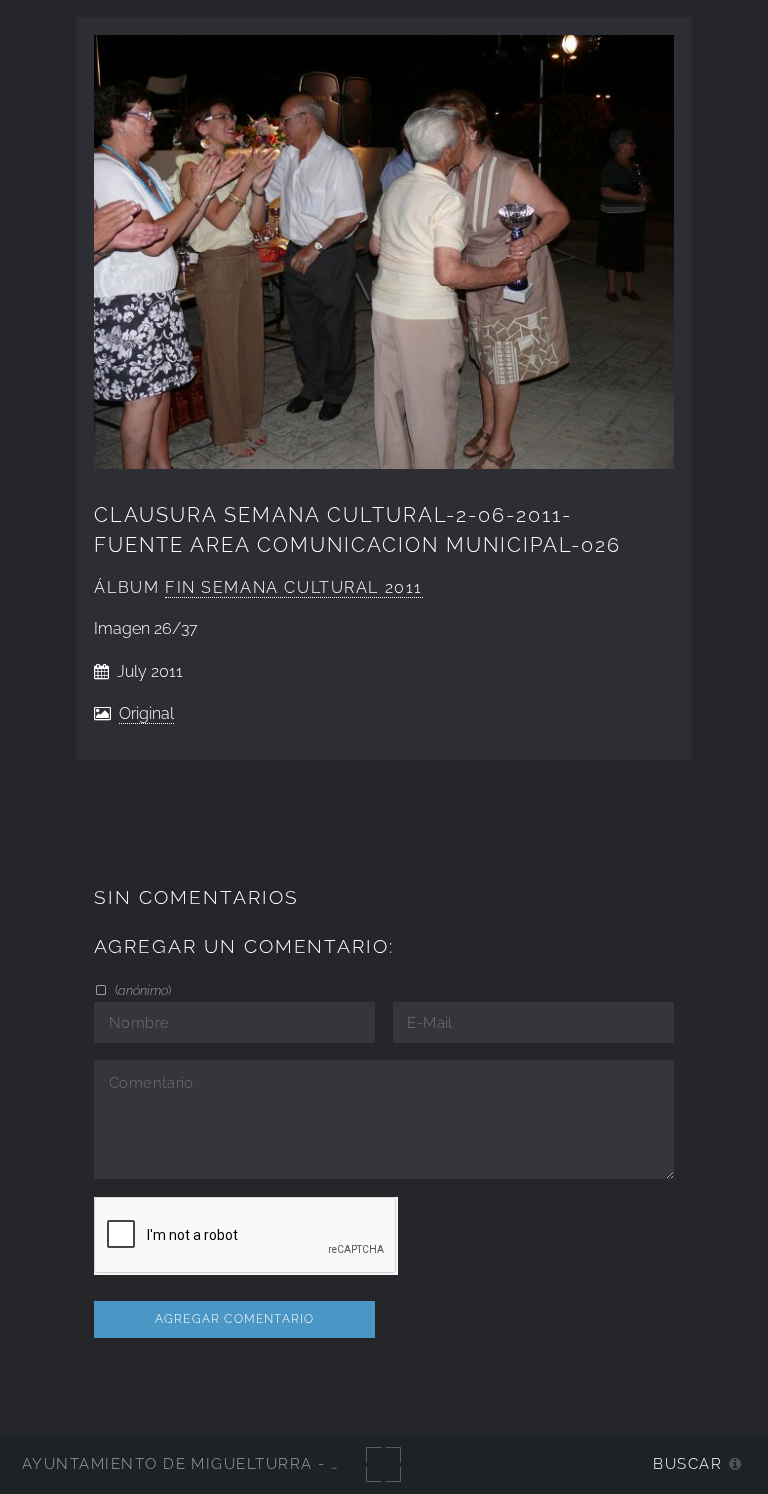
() (141, 990)
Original (146, 713)
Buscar (687, 1463)
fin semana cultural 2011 (294, 587)
